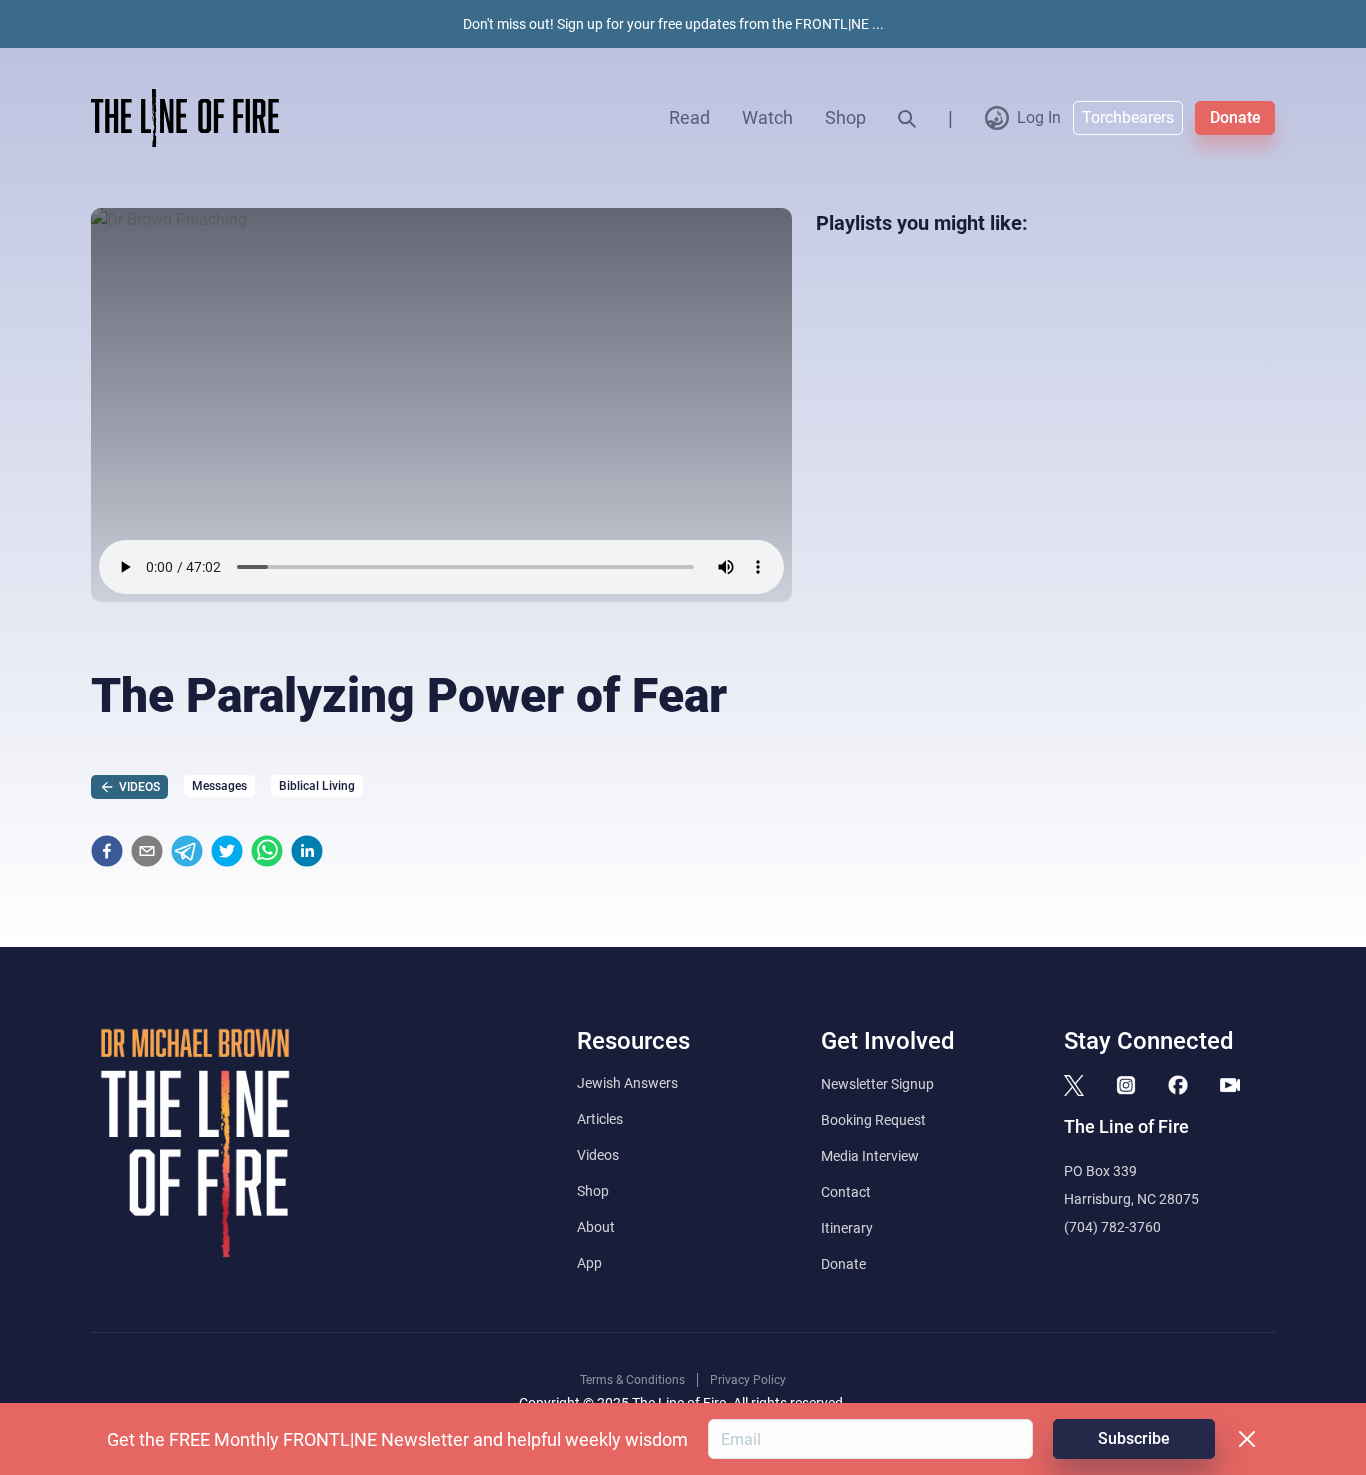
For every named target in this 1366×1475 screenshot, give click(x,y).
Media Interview (870, 1156)
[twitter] (227, 851)
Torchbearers (1128, 117)
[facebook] (107, 851)
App (589, 1263)
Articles (600, 1119)
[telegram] (187, 851)
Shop (845, 117)
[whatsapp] (267, 851)
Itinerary (847, 1228)
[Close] (1247, 1439)
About (596, 1227)
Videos (598, 1155)
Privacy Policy (748, 1380)
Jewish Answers (627, 1083)
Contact (846, 1192)
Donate (1235, 117)
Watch (767, 117)
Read (689, 117)
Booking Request (873, 1120)
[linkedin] (307, 851)
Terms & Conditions (632, 1380)
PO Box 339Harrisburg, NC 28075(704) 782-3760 (1131, 1199)
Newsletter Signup (877, 1084)
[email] (147, 851)
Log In (1039, 117)
